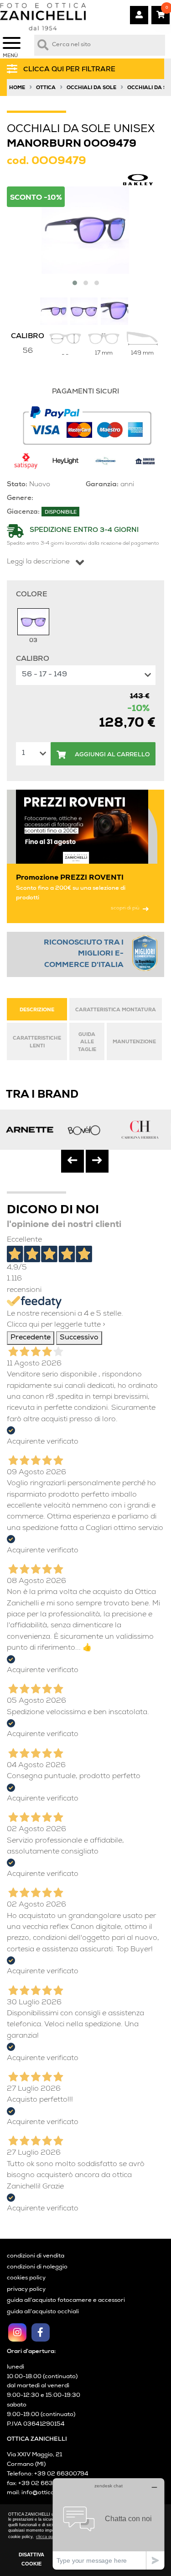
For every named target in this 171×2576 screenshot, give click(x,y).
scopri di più (125, 908)
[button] (75, 283)
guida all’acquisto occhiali (43, 2312)
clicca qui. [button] (46, 2537)
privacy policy (26, 2290)
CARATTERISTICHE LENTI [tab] (37, 1043)
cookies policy (26, 2278)
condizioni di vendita (36, 2256)
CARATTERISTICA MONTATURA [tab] (116, 1010)
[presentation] (73, 1161)
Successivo (79, 1338)
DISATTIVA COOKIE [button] (31, 2559)
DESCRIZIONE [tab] (37, 1010)
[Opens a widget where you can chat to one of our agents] (109, 2524)
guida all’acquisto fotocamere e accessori (66, 2301)
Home (17, 88)
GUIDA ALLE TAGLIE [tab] (87, 1043)
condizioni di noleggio (37, 2267)
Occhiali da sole (91, 88)
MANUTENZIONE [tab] (134, 1042)
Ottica (46, 88)
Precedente (31, 1338)
